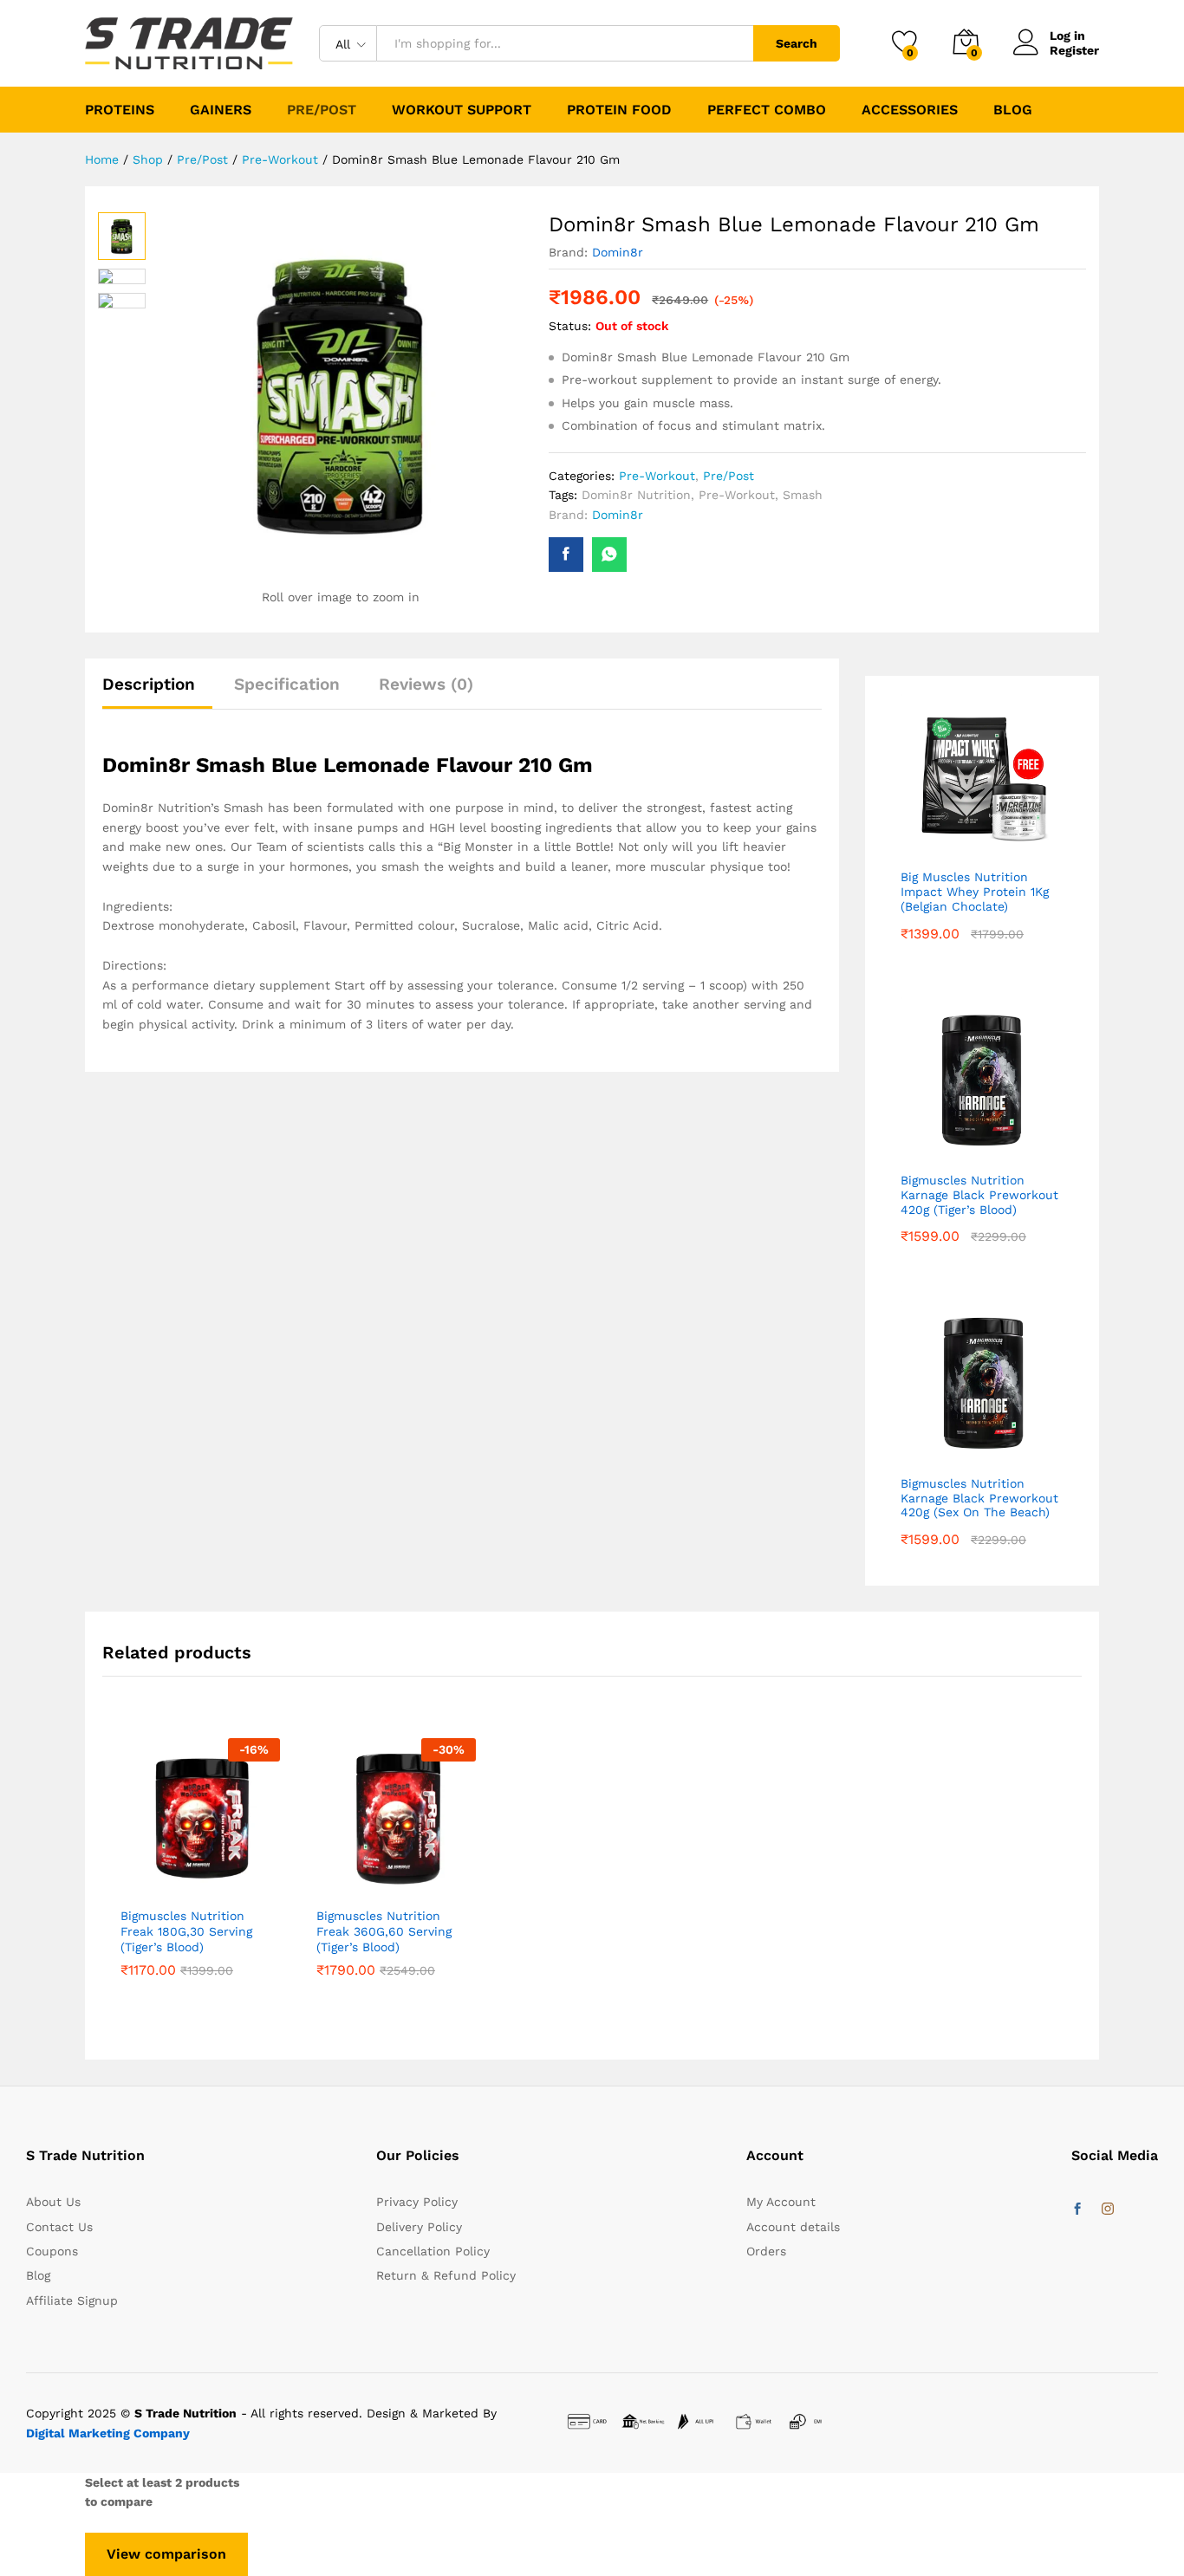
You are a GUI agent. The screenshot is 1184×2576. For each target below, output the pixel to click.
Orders (766, 2251)
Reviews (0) (426, 684)
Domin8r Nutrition (636, 495)
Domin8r (618, 252)
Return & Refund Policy (446, 2275)
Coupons (52, 2251)
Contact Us (59, 2227)
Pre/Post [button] (322, 110)
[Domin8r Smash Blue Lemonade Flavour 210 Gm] (566, 555)
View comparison (166, 2554)
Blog (1013, 110)
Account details (793, 2227)
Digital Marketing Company (108, 2433)
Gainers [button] (221, 110)
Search (797, 43)
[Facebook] (1077, 2209)
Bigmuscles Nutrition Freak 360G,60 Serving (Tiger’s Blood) (384, 1931)
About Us (53, 2202)
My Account (781, 2202)
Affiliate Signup (72, 2300)
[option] (200, 1882)
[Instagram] (1108, 2209)
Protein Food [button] (619, 110)
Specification (287, 684)
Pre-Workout (657, 476)
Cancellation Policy (433, 2251)
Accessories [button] (910, 110)
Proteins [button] (120, 110)
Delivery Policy (419, 2227)
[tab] (157, 692)
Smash (803, 495)
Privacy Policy (417, 2202)
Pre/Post (729, 476)
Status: (570, 326)
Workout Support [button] (462, 110)
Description (149, 684)
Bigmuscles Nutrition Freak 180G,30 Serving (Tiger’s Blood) (186, 1931)
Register (1074, 50)
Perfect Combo (767, 110)
